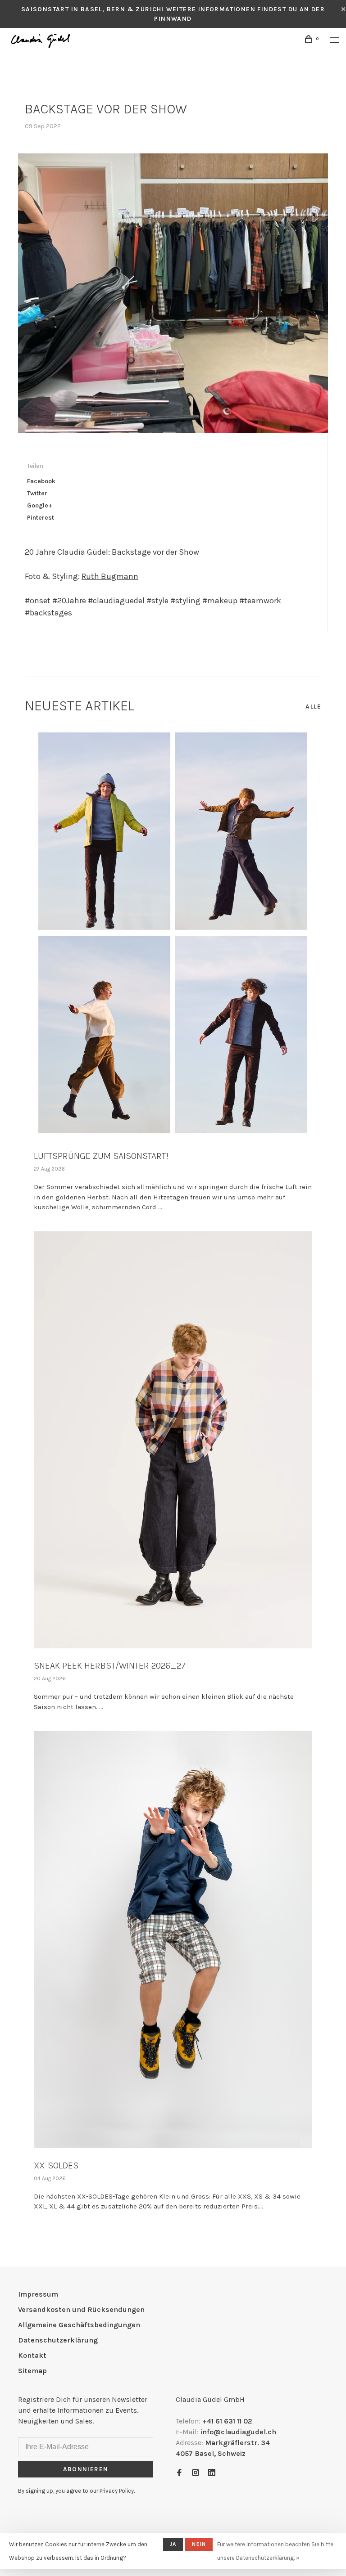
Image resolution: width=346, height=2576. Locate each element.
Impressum (38, 2294)
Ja (173, 2544)
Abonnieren (86, 2469)
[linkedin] (212, 2473)
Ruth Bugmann (110, 576)
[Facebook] (179, 2473)
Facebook (41, 481)
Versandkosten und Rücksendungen (81, 2309)
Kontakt (32, 2355)
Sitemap (32, 2371)
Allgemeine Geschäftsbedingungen (79, 2325)
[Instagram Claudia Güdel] (196, 2473)
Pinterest (41, 518)
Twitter (37, 493)
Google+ (40, 505)
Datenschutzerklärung (58, 2340)
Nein (199, 2544)
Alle (313, 707)
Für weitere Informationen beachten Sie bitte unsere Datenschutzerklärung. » (275, 2551)
